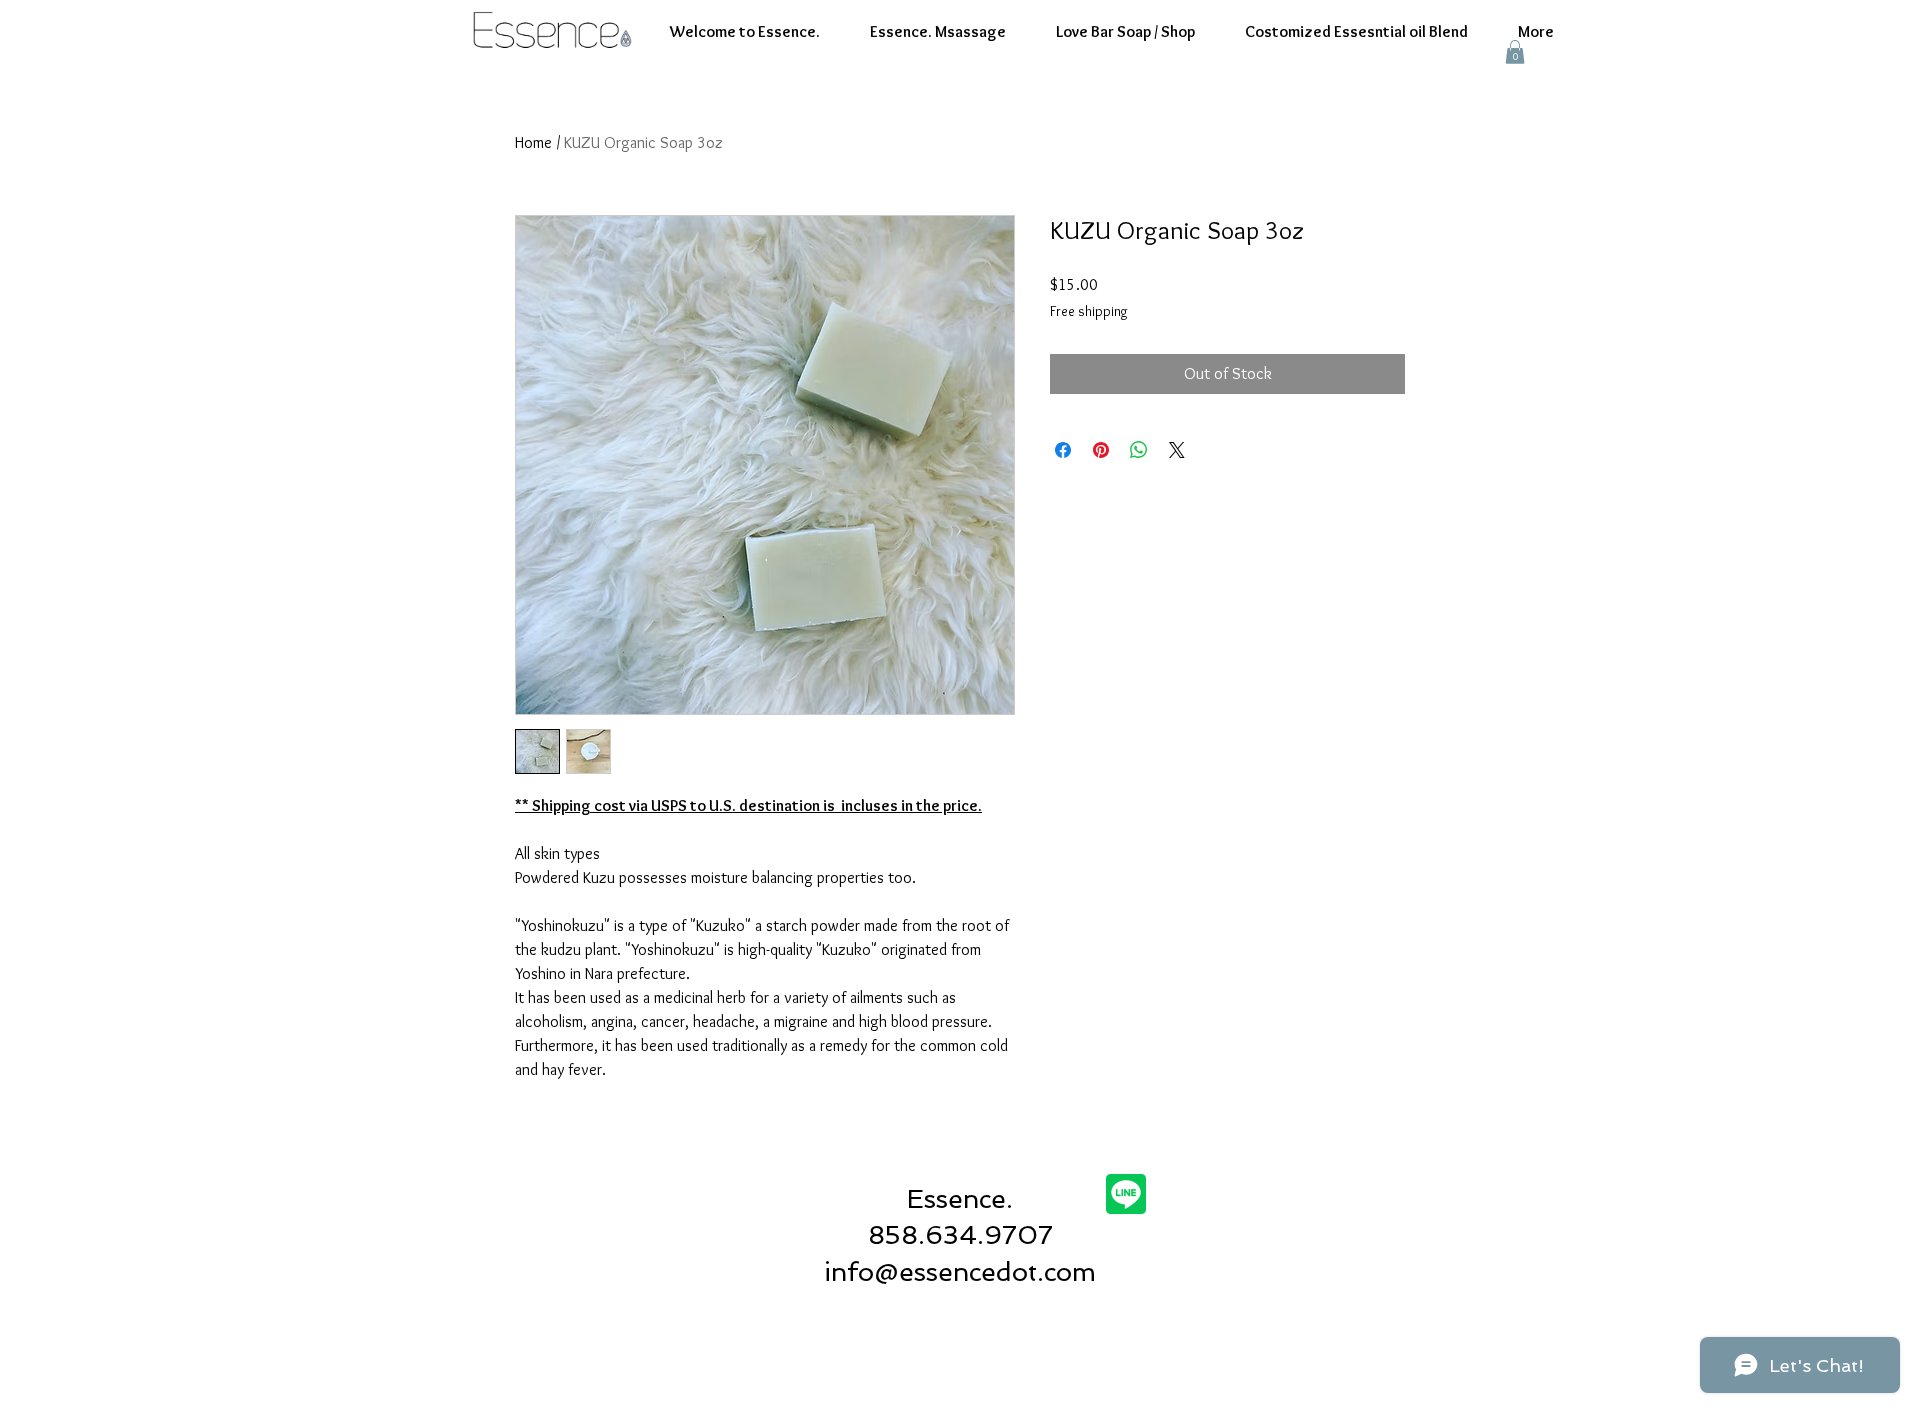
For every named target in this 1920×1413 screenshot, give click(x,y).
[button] (1515, 52)
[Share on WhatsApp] (1139, 450)
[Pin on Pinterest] (1101, 450)
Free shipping (1089, 311)
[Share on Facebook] (1063, 450)
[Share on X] (1177, 450)
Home (533, 142)
